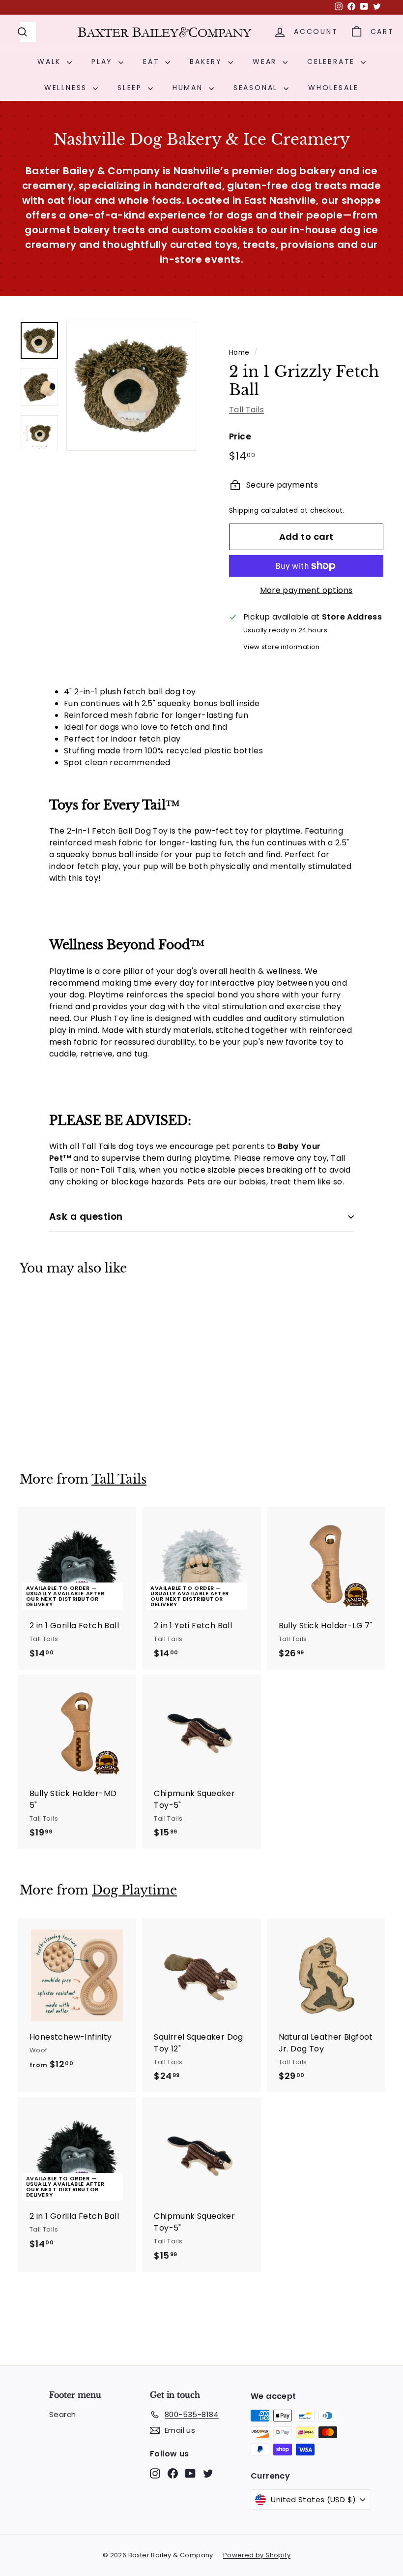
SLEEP (131, 88)
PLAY (104, 62)
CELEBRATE (333, 62)
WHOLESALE (333, 88)
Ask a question (86, 1217)
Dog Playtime (134, 1890)
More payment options (306, 590)
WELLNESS (67, 88)
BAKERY (208, 62)
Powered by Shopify (257, 2555)
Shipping (244, 511)
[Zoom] (131, 386)
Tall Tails (246, 410)
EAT (153, 62)
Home (239, 353)
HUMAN (189, 88)
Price (240, 436)
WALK (51, 62)
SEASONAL (257, 88)
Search (62, 2414)
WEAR (266, 62)
